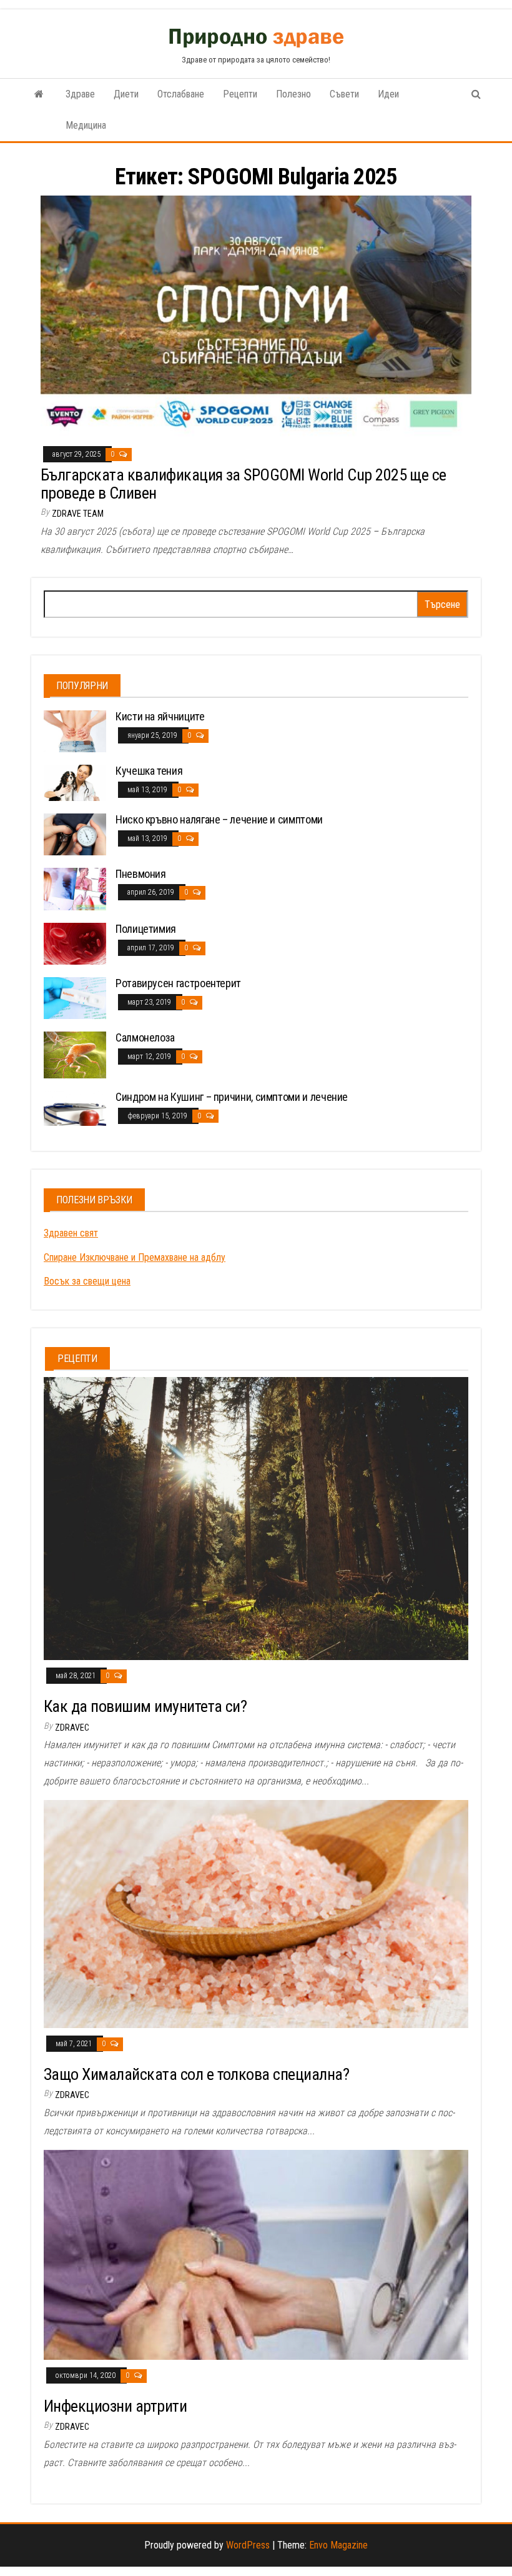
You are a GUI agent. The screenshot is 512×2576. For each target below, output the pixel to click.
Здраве (80, 94)
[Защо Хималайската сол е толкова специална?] (256, 1913)
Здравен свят (71, 1233)
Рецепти (240, 94)
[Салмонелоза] (75, 1054)
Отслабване (181, 94)
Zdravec (72, 1728)
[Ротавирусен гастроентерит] (75, 997)
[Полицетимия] (75, 943)
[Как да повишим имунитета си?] (256, 1518)
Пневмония (141, 874)
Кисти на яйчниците (160, 716)
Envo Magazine (338, 2545)
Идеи (388, 94)
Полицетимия (146, 929)
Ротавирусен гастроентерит (178, 983)
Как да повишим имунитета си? (145, 1706)
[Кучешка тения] (75, 782)
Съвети (344, 94)
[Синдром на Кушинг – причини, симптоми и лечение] (75, 1107)
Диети (126, 94)
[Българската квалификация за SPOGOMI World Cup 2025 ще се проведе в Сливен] (256, 316)
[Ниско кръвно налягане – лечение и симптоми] (75, 834)
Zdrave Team (78, 514)
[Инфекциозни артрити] (256, 2254)
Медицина (86, 125)
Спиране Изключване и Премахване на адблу (135, 1257)
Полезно (293, 94)
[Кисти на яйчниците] (75, 731)
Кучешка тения (149, 771)
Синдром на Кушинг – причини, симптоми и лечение (232, 1097)
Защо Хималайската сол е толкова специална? (196, 2074)
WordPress (248, 2545)
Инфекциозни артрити (115, 2406)
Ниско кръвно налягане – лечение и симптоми (219, 819)
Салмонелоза (145, 1037)
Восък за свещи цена (87, 1281)
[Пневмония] (75, 888)
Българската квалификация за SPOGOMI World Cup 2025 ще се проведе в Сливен (244, 484)
